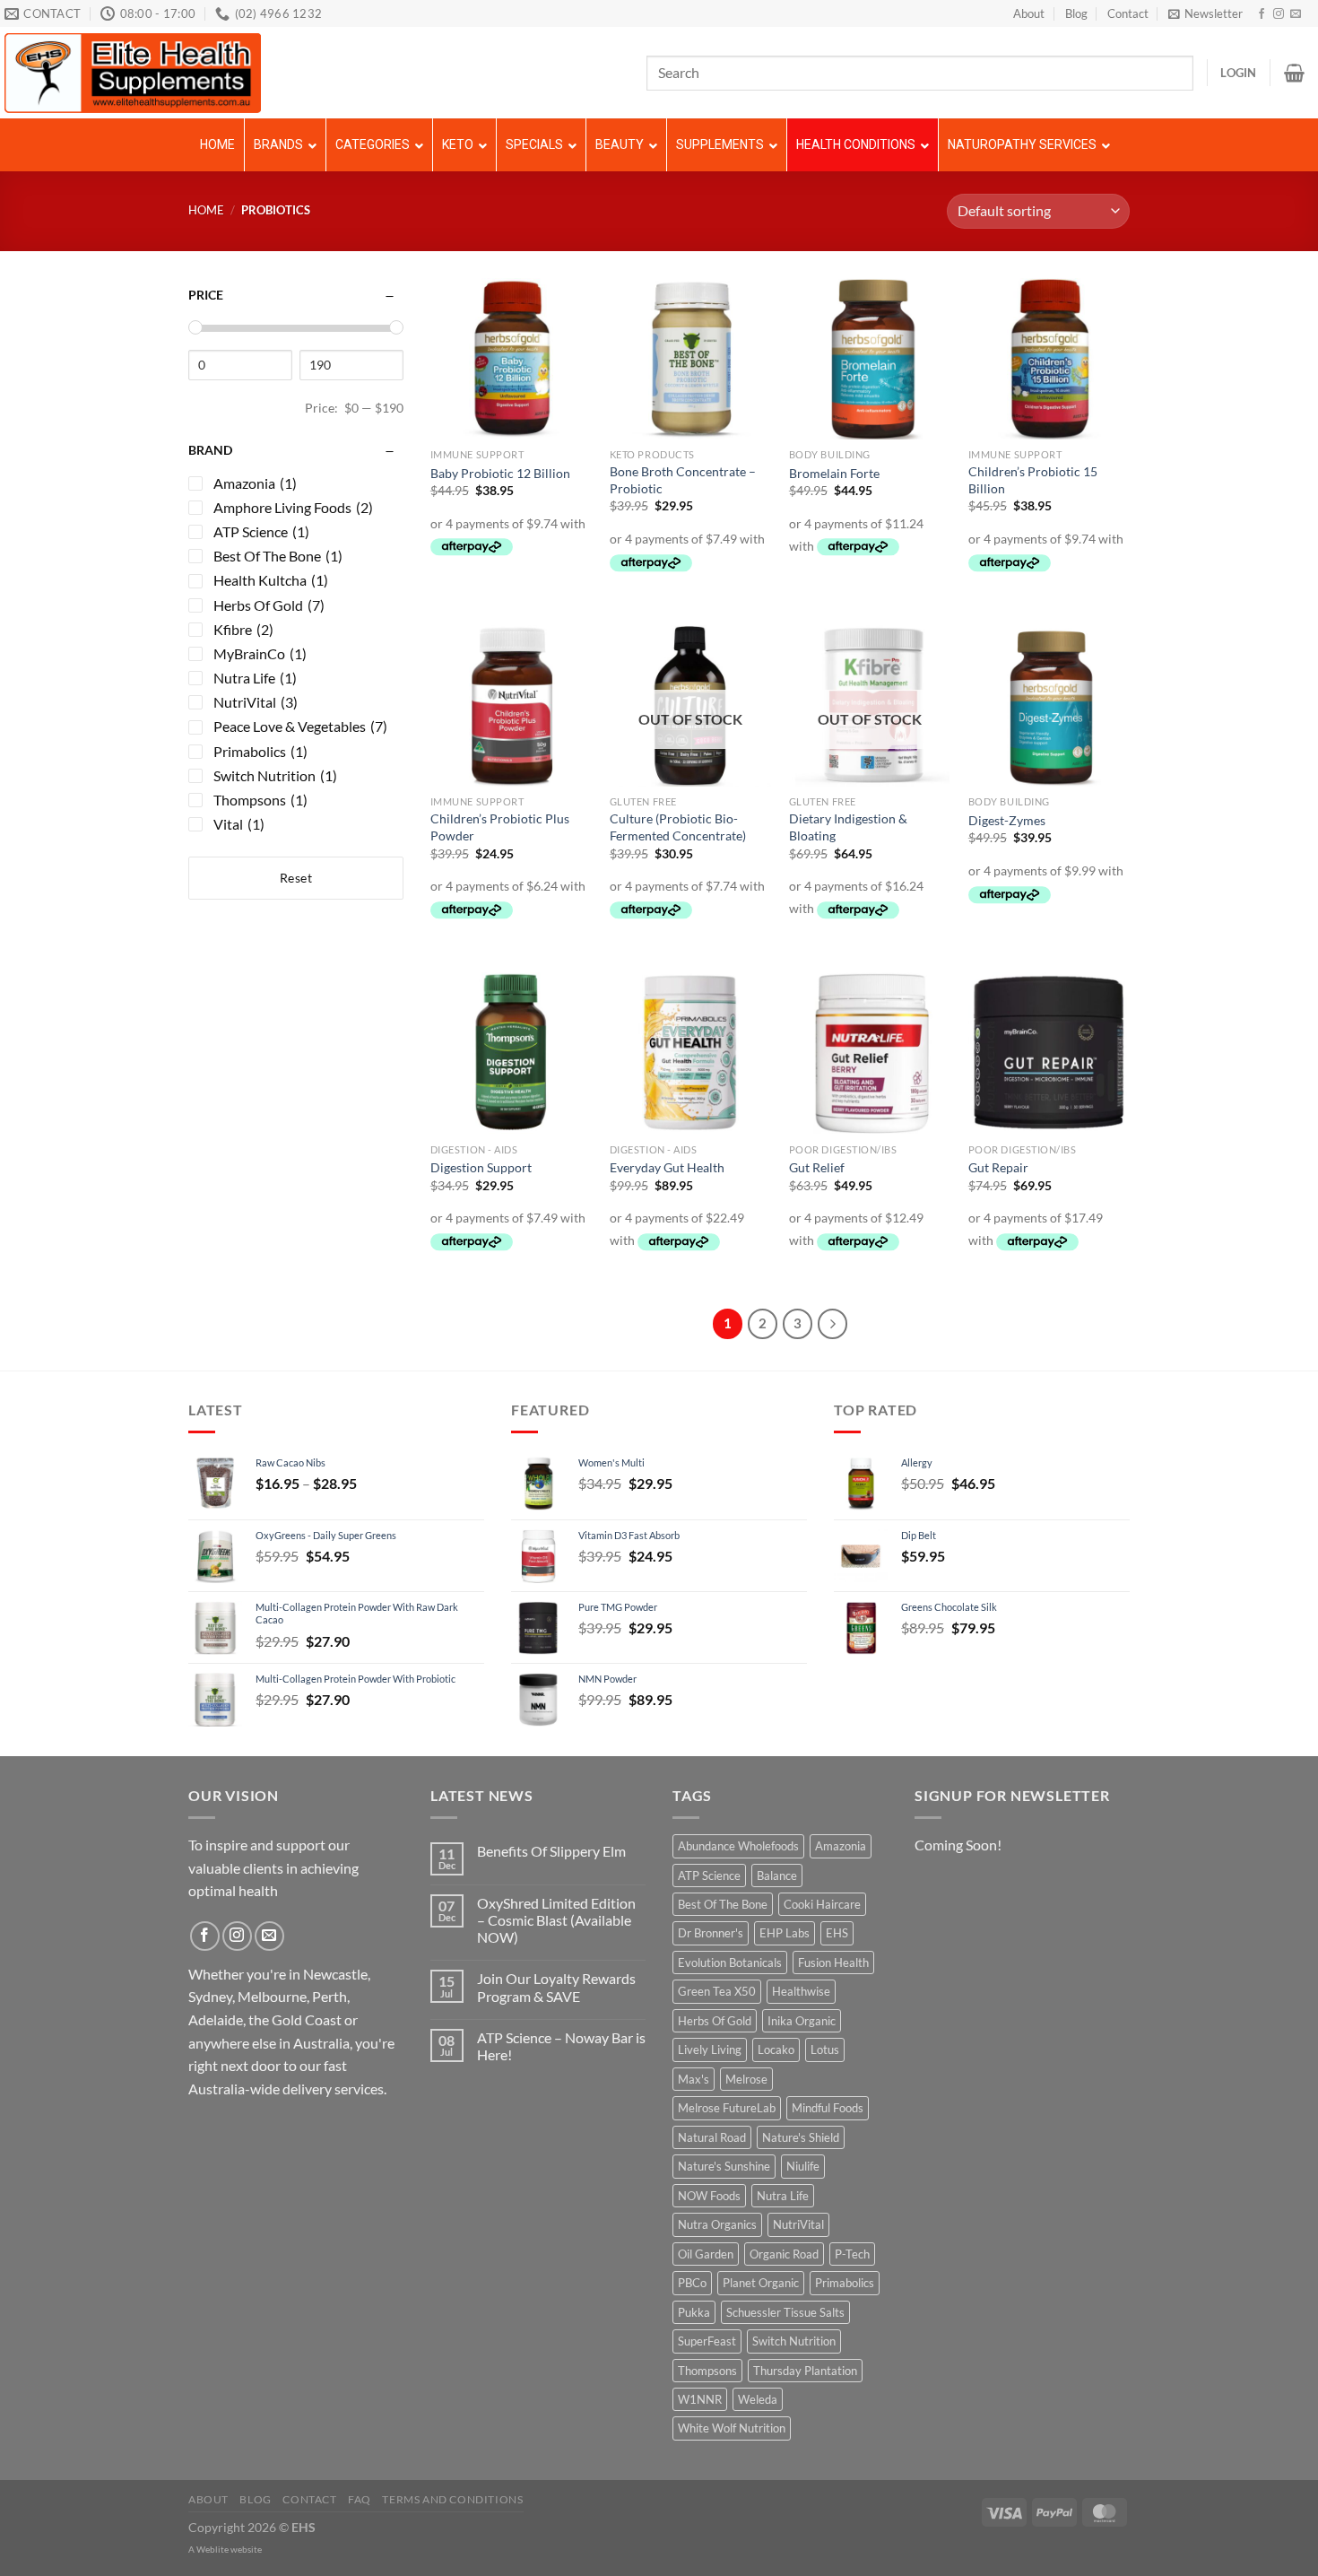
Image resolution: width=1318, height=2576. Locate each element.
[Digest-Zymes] (1049, 706)
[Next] (833, 1324)
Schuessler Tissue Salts (785, 2312)
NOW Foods (709, 2196)
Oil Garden (706, 2254)
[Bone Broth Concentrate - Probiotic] (690, 359)
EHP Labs (785, 1933)
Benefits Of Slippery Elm (551, 1851)
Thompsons (707, 2371)
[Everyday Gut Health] (690, 1053)
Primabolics (845, 2283)
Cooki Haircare (822, 1904)
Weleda (758, 2399)
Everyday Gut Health (667, 1167)
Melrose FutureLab (727, 2108)
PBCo (692, 2283)
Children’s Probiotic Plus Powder (500, 827)
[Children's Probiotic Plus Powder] (511, 706)
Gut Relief (817, 1167)
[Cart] (1294, 73)
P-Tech (852, 2254)
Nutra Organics (717, 2224)
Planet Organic (761, 2283)
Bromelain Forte (834, 473)
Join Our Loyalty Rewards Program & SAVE (556, 1987)
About (1029, 13)
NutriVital (798, 2224)
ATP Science (709, 1875)
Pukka (694, 2312)
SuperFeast (707, 2341)
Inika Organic (802, 2021)
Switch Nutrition (794, 2341)
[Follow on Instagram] (1279, 14)
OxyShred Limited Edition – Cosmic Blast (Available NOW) (556, 1920)
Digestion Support (481, 1167)
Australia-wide (234, 2089)
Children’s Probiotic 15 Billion (1033, 480)
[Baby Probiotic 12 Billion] (511, 359)
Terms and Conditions (452, 2499)
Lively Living (710, 2049)
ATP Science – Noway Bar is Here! (561, 2046)
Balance (777, 1875)
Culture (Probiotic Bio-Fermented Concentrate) (678, 827)
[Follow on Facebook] (1262, 14)
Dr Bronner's (711, 1933)
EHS (837, 1933)
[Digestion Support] (511, 1053)
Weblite (212, 2549)
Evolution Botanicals (730, 1962)
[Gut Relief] (870, 1053)
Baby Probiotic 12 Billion (500, 473)
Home (206, 210)
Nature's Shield (801, 2137)
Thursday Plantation (805, 2371)
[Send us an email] (1296, 14)
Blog (1076, 13)
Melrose (746, 2079)
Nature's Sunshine (724, 2166)
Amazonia (841, 1846)
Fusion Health (833, 1962)
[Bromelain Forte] (870, 359)
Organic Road (784, 2254)
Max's (694, 2079)
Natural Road (712, 2137)
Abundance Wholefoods (738, 1846)
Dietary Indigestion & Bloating (848, 827)
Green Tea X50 (717, 1991)
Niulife (803, 2166)
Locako (776, 2049)
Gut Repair (998, 1167)
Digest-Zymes (1007, 820)
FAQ (360, 2499)
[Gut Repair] (1049, 1053)
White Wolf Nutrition (732, 2428)
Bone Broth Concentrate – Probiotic (683, 480)
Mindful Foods (828, 2108)
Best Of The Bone (723, 1904)
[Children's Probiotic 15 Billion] (1049, 359)
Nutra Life (783, 2196)
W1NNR (700, 2399)
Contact (1128, 13)
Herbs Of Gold (715, 2021)
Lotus (825, 2049)
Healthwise (801, 1991)
